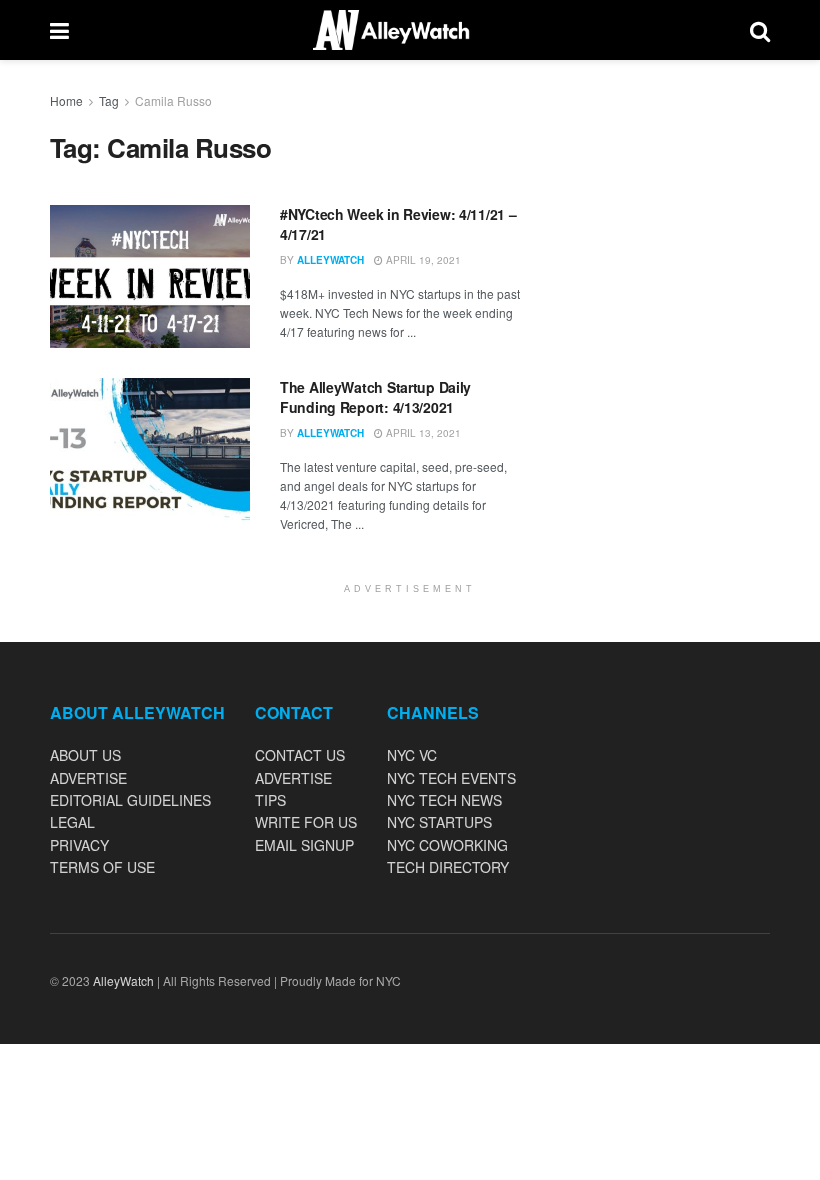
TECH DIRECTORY (448, 867)
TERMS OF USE (102, 867)
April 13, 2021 (422, 433)
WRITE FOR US (306, 822)
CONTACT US (300, 755)
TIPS (270, 800)
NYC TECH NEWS (444, 800)
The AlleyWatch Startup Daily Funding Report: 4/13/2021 (375, 397)
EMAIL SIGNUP (304, 845)
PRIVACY (79, 845)
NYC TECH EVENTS (451, 778)
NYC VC (412, 755)
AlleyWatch (330, 260)
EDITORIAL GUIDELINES (130, 800)
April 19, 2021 (422, 260)
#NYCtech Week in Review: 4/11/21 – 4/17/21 (398, 224)
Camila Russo (173, 100)
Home (66, 100)
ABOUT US (85, 755)
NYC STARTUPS (439, 822)
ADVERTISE (88, 778)
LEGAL (72, 822)
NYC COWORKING (447, 845)
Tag (109, 100)
